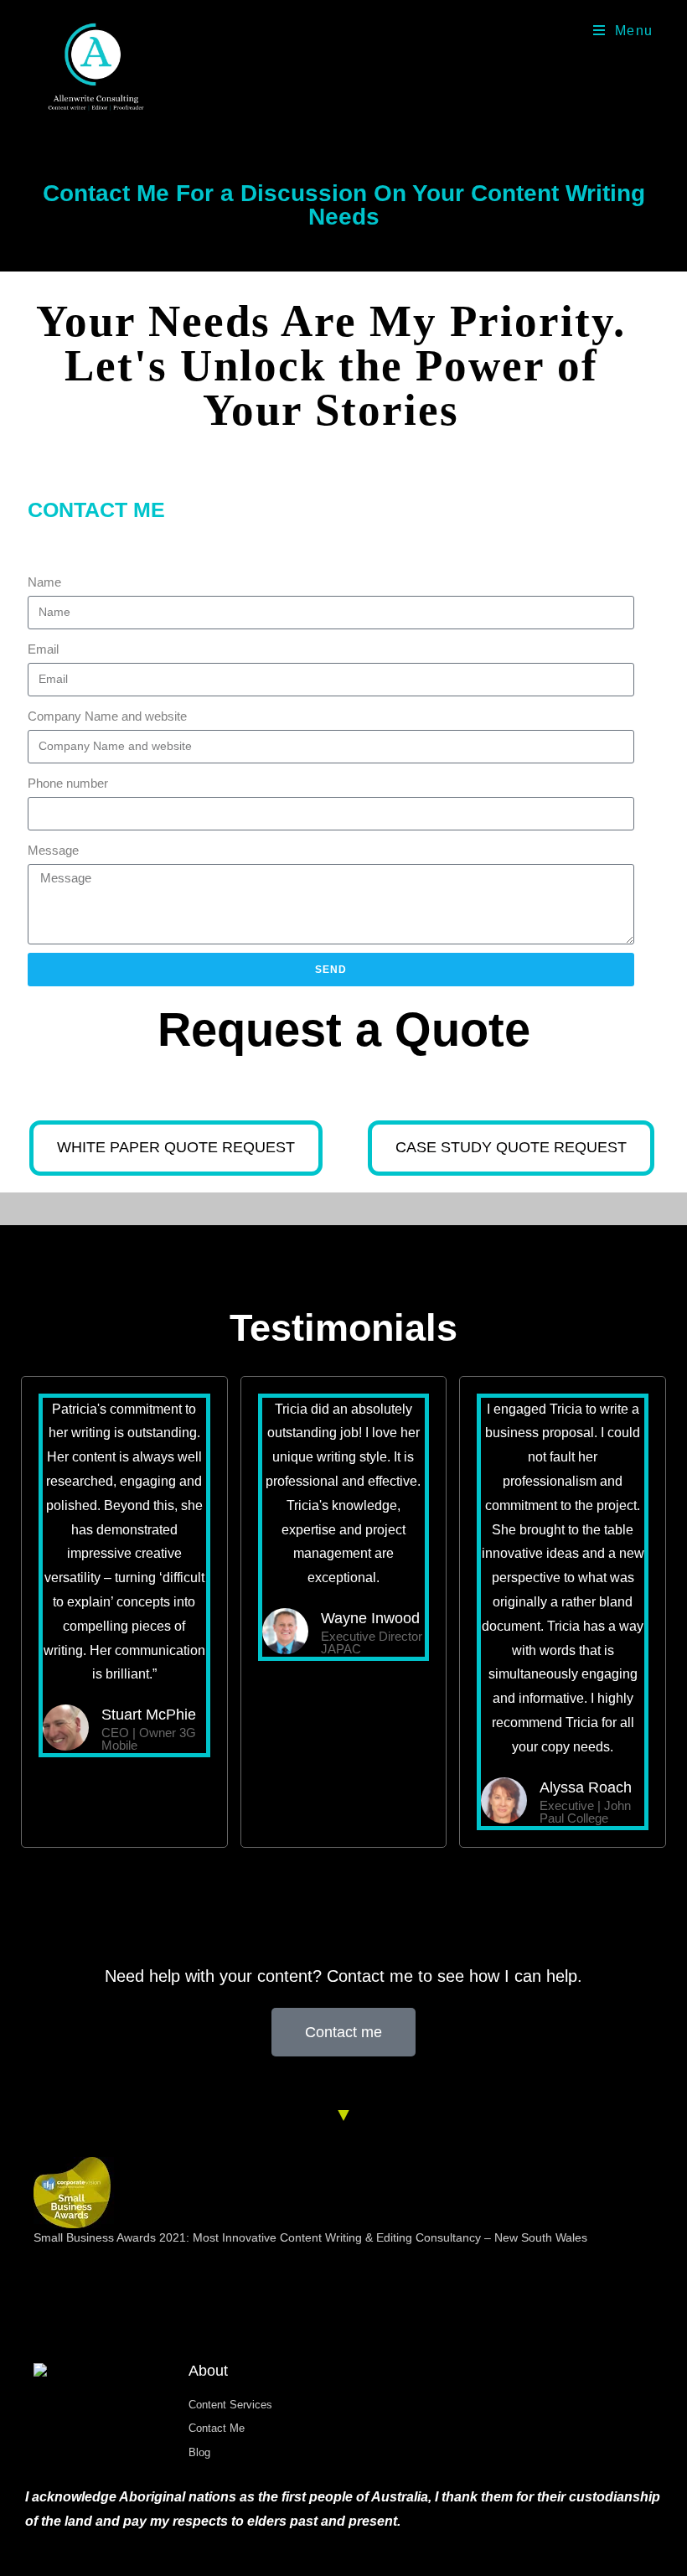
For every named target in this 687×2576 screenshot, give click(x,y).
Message (53, 850)
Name (44, 582)
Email (43, 649)
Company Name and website (107, 716)
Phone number (68, 783)
